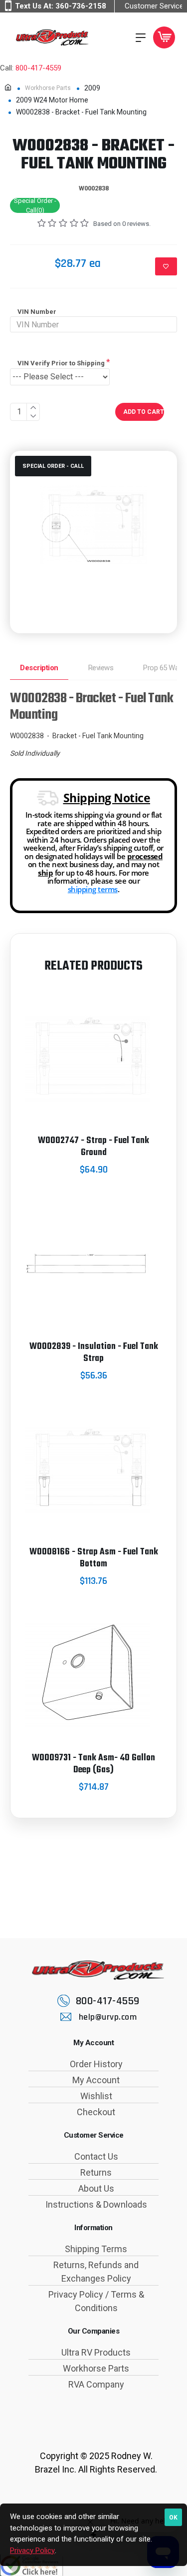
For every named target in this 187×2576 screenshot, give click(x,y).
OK (173, 2518)
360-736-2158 (81, 6)
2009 (92, 88)
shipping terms (93, 889)
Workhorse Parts (48, 88)
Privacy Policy (32, 2551)
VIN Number (37, 312)
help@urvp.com (108, 2017)
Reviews (101, 668)
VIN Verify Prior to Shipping (61, 363)
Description (39, 668)
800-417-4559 (38, 68)
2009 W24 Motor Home (52, 100)
